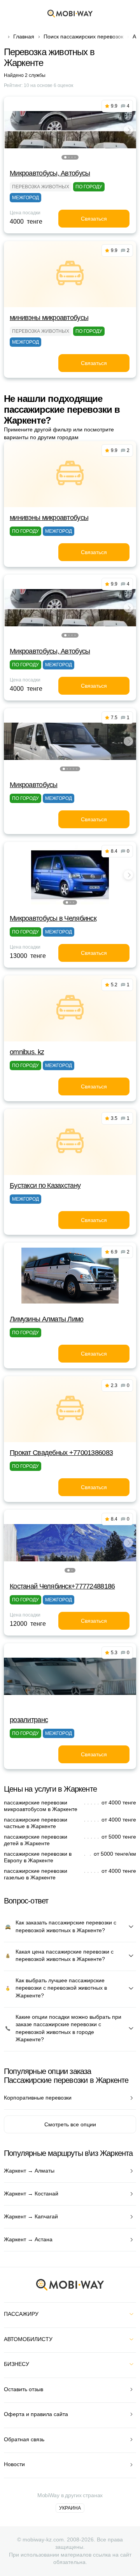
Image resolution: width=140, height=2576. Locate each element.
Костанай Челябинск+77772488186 (62, 1586)
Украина (70, 2508)
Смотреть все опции (70, 2124)
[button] (65, 157)
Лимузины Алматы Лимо (47, 1319)
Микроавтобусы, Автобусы (50, 173)
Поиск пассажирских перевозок (83, 37)
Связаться (94, 219)
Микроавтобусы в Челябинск (53, 918)
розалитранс (29, 1720)
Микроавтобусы (34, 785)
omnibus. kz (27, 1052)
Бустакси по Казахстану (45, 1185)
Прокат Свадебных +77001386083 (61, 1453)
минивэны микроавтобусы (49, 318)
